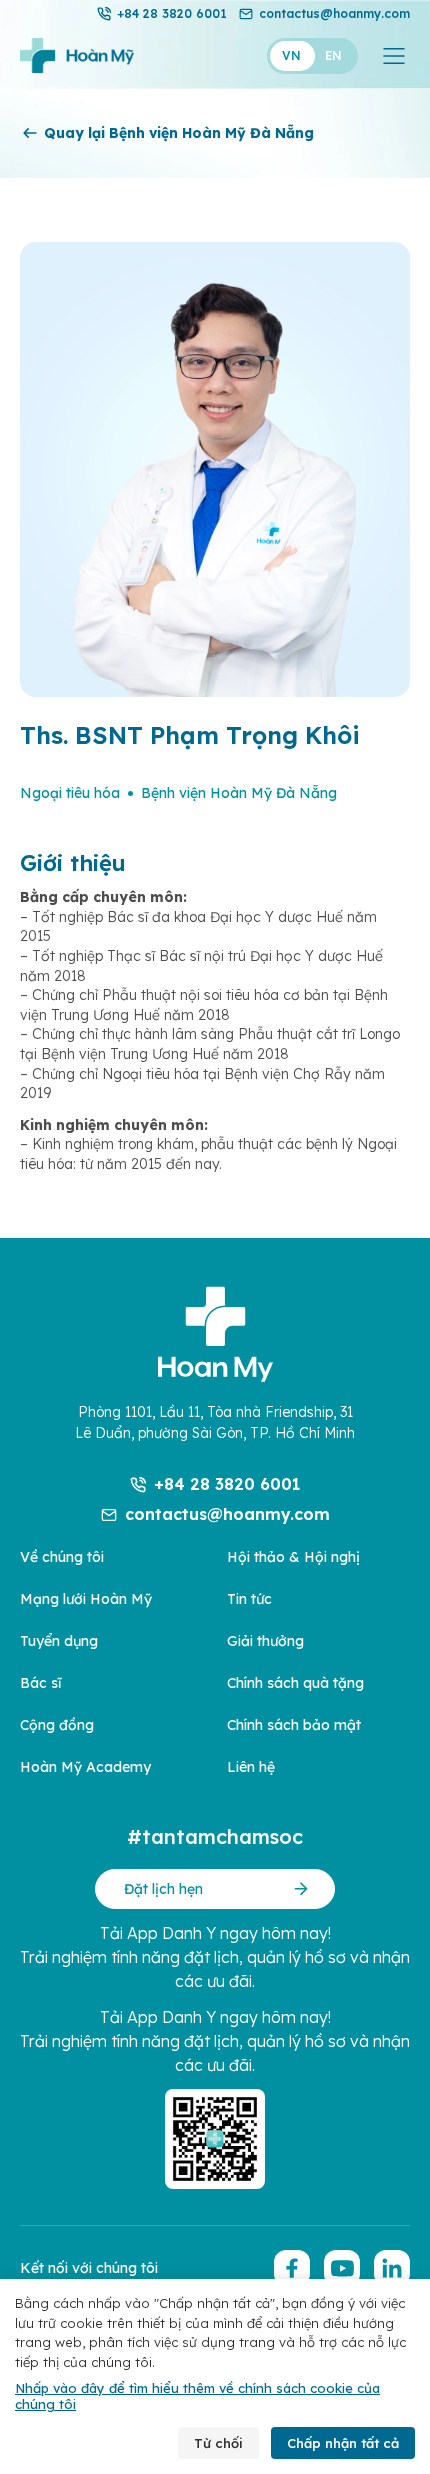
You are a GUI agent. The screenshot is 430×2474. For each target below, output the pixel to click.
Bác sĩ (40, 1683)
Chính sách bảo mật (294, 1725)
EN (333, 55)
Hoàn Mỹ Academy (85, 1767)
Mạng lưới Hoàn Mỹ (86, 1599)
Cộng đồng (57, 1725)
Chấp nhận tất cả (343, 2443)
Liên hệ (251, 1767)
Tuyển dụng (59, 1641)
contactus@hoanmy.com (334, 13)
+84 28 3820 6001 (172, 13)
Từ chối (218, 2443)
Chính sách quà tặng (295, 1683)
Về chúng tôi (62, 1557)
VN (291, 55)
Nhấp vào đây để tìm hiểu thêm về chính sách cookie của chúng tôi (197, 2396)
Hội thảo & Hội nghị (293, 1557)
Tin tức (249, 1599)
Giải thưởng (265, 1641)
